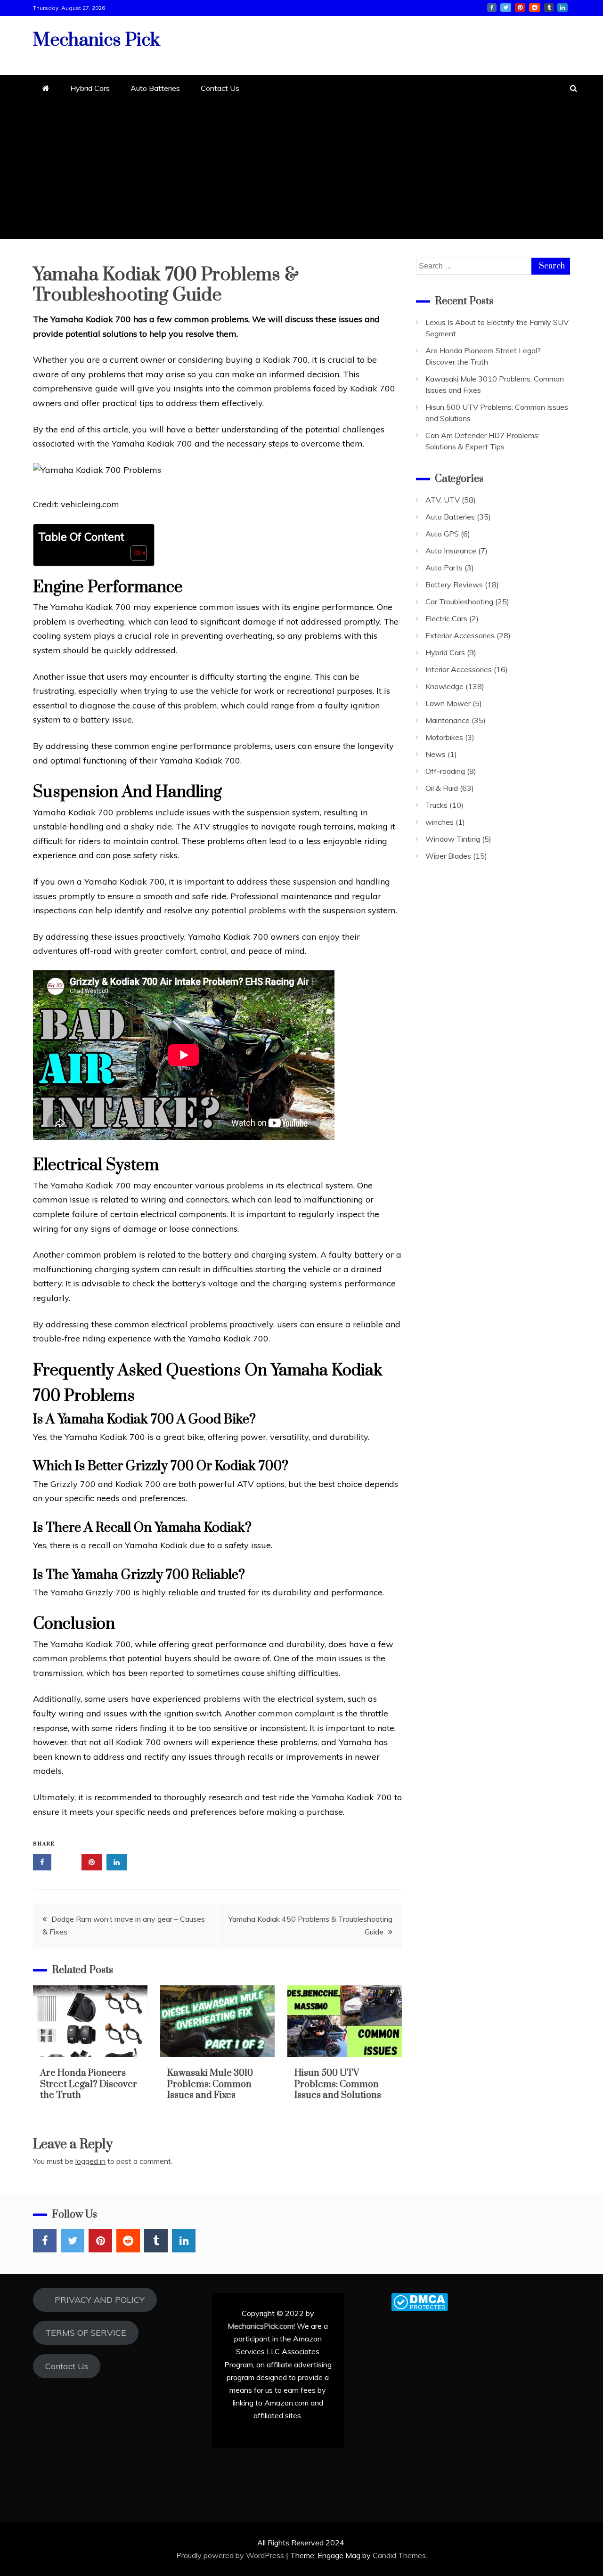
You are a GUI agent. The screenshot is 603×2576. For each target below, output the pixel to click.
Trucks (436, 805)
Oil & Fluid (442, 788)
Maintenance (448, 720)
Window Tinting (453, 839)
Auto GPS (442, 534)
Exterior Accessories (460, 635)
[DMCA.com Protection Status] (420, 2308)
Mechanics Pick (97, 40)
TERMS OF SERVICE (86, 2333)
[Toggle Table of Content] (134, 553)
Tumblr (549, 8)
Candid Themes (399, 2555)
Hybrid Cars (90, 88)
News (436, 754)
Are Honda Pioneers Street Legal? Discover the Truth (89, 2084)
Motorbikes (444, 737)
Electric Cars (446, 618)
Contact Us (220, 88)
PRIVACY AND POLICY (95, 2300)
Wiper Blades (448, 856)
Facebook (492, 8)
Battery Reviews (454, 585)
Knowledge (444, 686)
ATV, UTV (443, 500)
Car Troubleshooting (459, 601)
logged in (90, 2161)
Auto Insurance (451, 551)
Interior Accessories (459, 669)
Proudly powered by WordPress (231, 2555)
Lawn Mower (448, 703)
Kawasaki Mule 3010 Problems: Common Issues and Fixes (210, 2084)
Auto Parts (444, 568)
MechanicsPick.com (261, 2326)
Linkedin (562, 8)
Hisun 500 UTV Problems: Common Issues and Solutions (338, 2084)
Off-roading (445, 771)
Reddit (535, 8)
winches (440, 822)
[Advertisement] (301, 173)
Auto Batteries (155, 88)
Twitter (506, 8)
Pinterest (520, 8)
